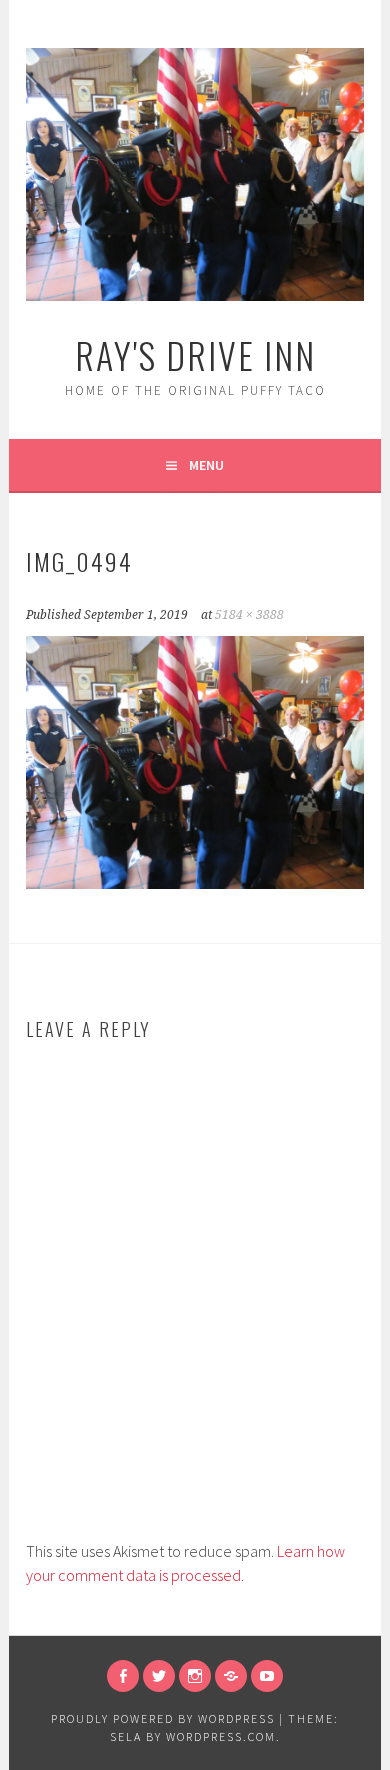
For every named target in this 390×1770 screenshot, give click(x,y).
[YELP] (231, 1676)
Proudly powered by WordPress (163, 1718)
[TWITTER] (159, 1676)
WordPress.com (221, 1736)
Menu (206, 465)
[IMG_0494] (194, 883)
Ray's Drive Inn (195, 354)
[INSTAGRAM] (195, 1676)
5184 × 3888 (249, 615)
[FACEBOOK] (123, 1676)
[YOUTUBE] (267, 1676)
